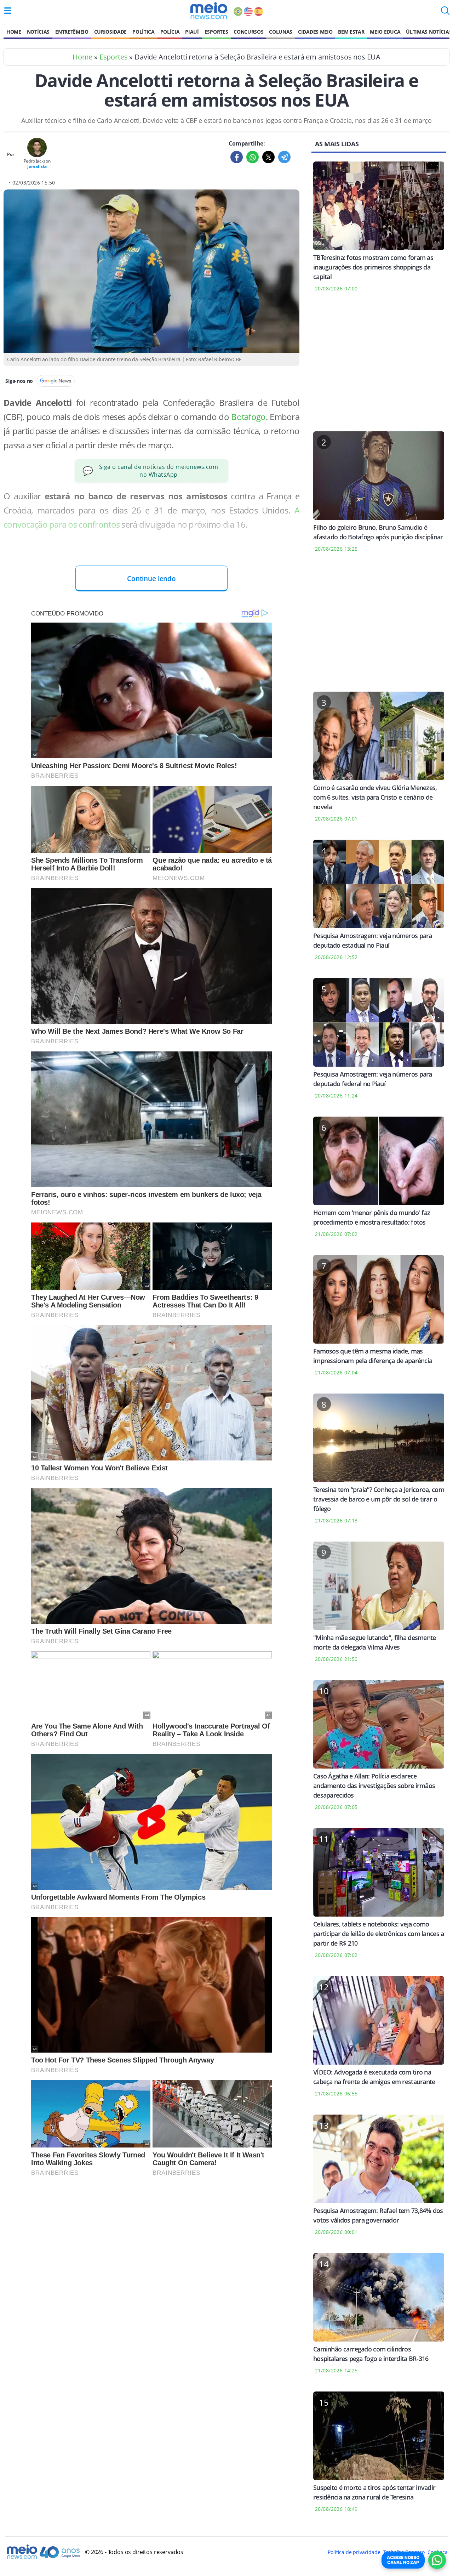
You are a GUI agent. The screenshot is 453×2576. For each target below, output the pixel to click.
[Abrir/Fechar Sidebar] (8, 11)
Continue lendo (151, 578)
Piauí (192, 32)
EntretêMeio (72, 32)
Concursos (248, 32)
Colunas (281, 32)
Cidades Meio (315, 32)
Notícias (38, 32)
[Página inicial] (209, 11)
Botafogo (248, 417)
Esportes (216, 32)
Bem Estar (351, 32)
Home (14, 32)
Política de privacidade (354, 2552)
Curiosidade (110, 32)
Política (143, 32)
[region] (379, 366)
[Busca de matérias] (445, 13)
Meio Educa (385, 32)
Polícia (170, 32)
